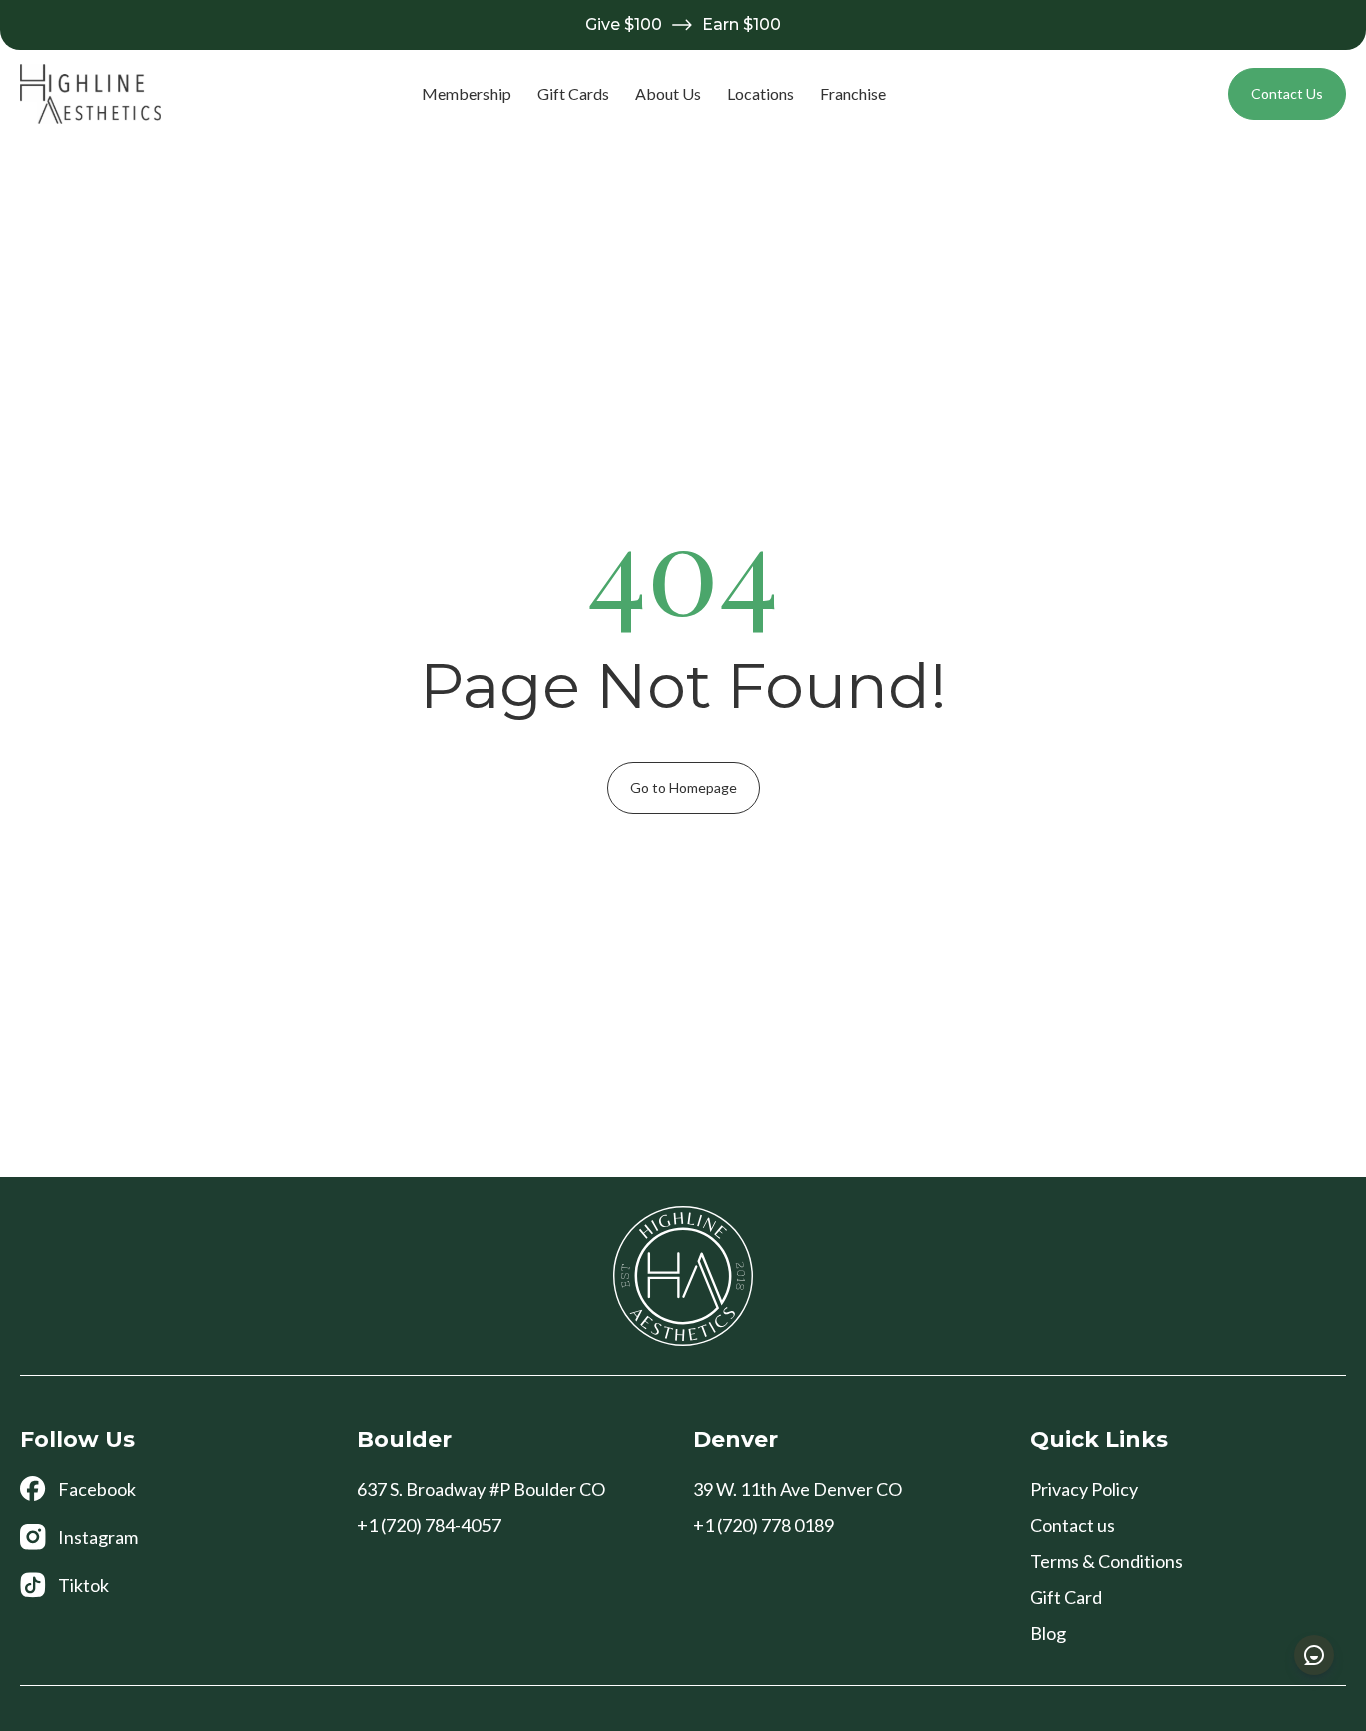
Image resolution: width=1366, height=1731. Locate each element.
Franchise (853, 93)
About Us (668, 93)
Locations (760, 93)
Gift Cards (573, 93)
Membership (466, 93)
